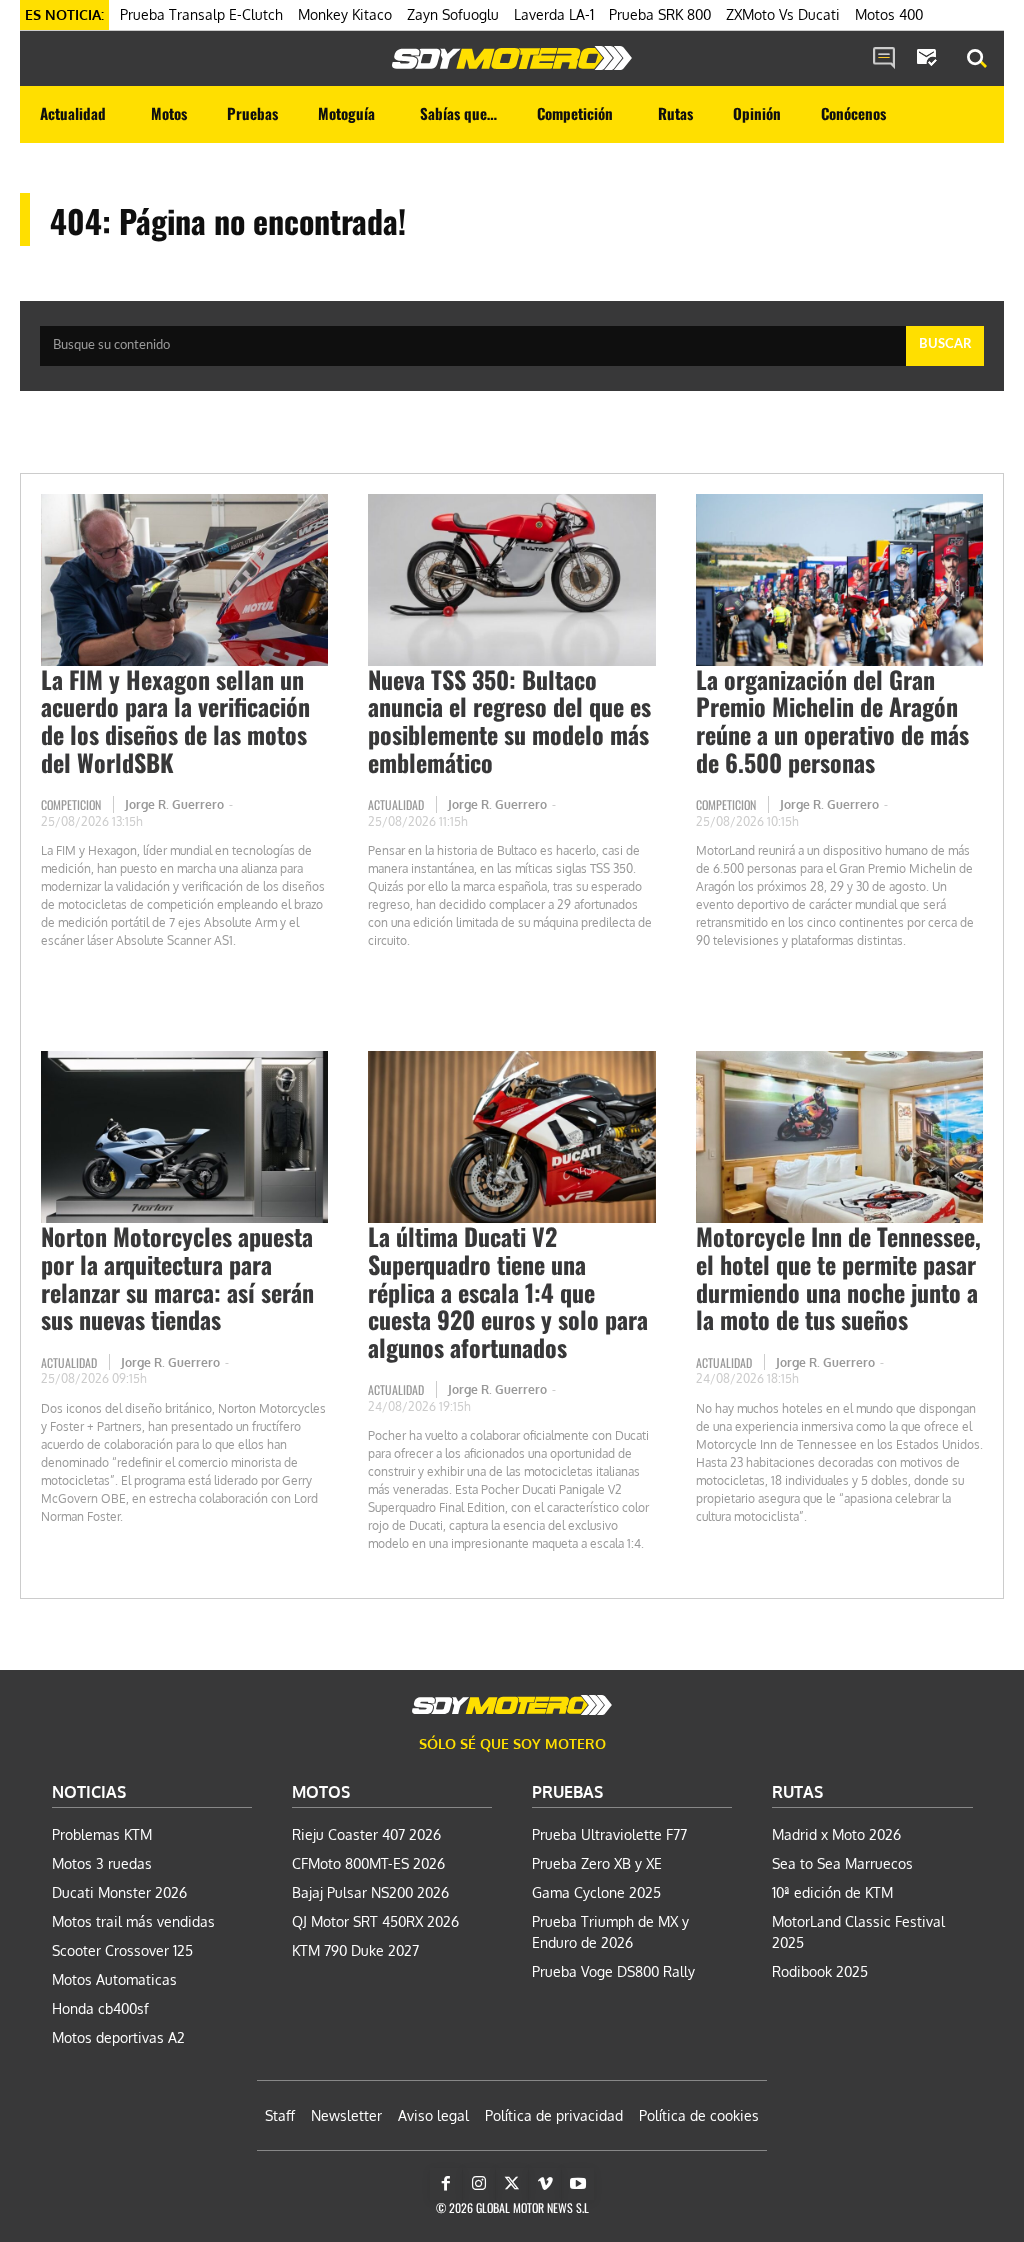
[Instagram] (479, 2184)
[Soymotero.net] (512, 58)
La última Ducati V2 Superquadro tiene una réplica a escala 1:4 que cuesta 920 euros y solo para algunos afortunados (508, 1291)
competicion (71, 804)
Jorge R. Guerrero (174, 804)
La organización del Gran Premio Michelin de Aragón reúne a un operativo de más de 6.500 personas (832, 720)
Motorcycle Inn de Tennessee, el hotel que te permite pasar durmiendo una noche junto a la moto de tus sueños (838, 1277)
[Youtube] (578, 2184)
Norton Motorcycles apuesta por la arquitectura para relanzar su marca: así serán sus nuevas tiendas (177, 1277)
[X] (512, 2184)
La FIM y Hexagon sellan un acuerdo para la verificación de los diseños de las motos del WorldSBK (175, 720)
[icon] (884, 59)
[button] (977, 59)
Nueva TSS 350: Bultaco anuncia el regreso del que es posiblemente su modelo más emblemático (509, 720)
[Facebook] (446, 2184)
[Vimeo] (545, 2184)
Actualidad (396, 804)
